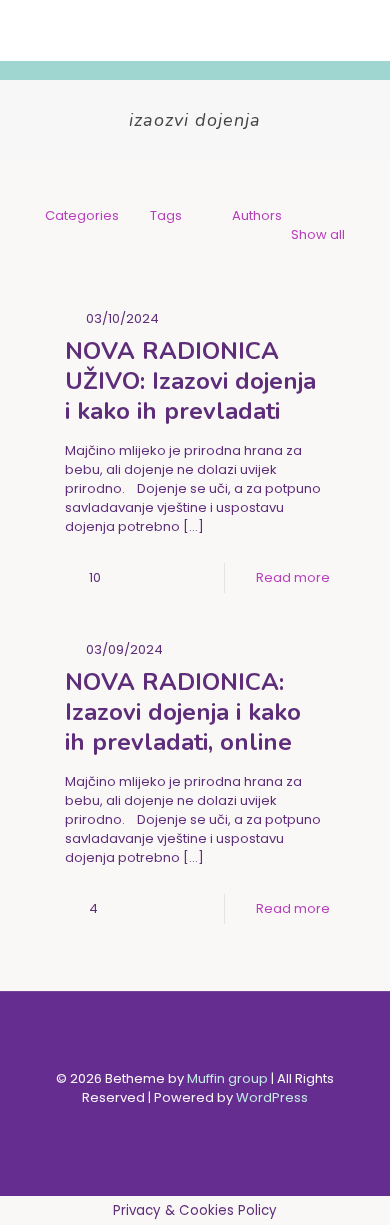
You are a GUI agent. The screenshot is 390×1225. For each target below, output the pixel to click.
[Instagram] (208, 1125)
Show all (318, 234)
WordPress (272, 1097)
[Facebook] (181, 1125)
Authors (257, 215)
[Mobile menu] (363, 30)
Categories (82, 215)
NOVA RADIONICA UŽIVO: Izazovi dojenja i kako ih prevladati (190, 381)
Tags (166, 215)
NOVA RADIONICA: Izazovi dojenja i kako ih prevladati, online (183, 712)
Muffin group (227, 1078)
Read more (293, 577)
